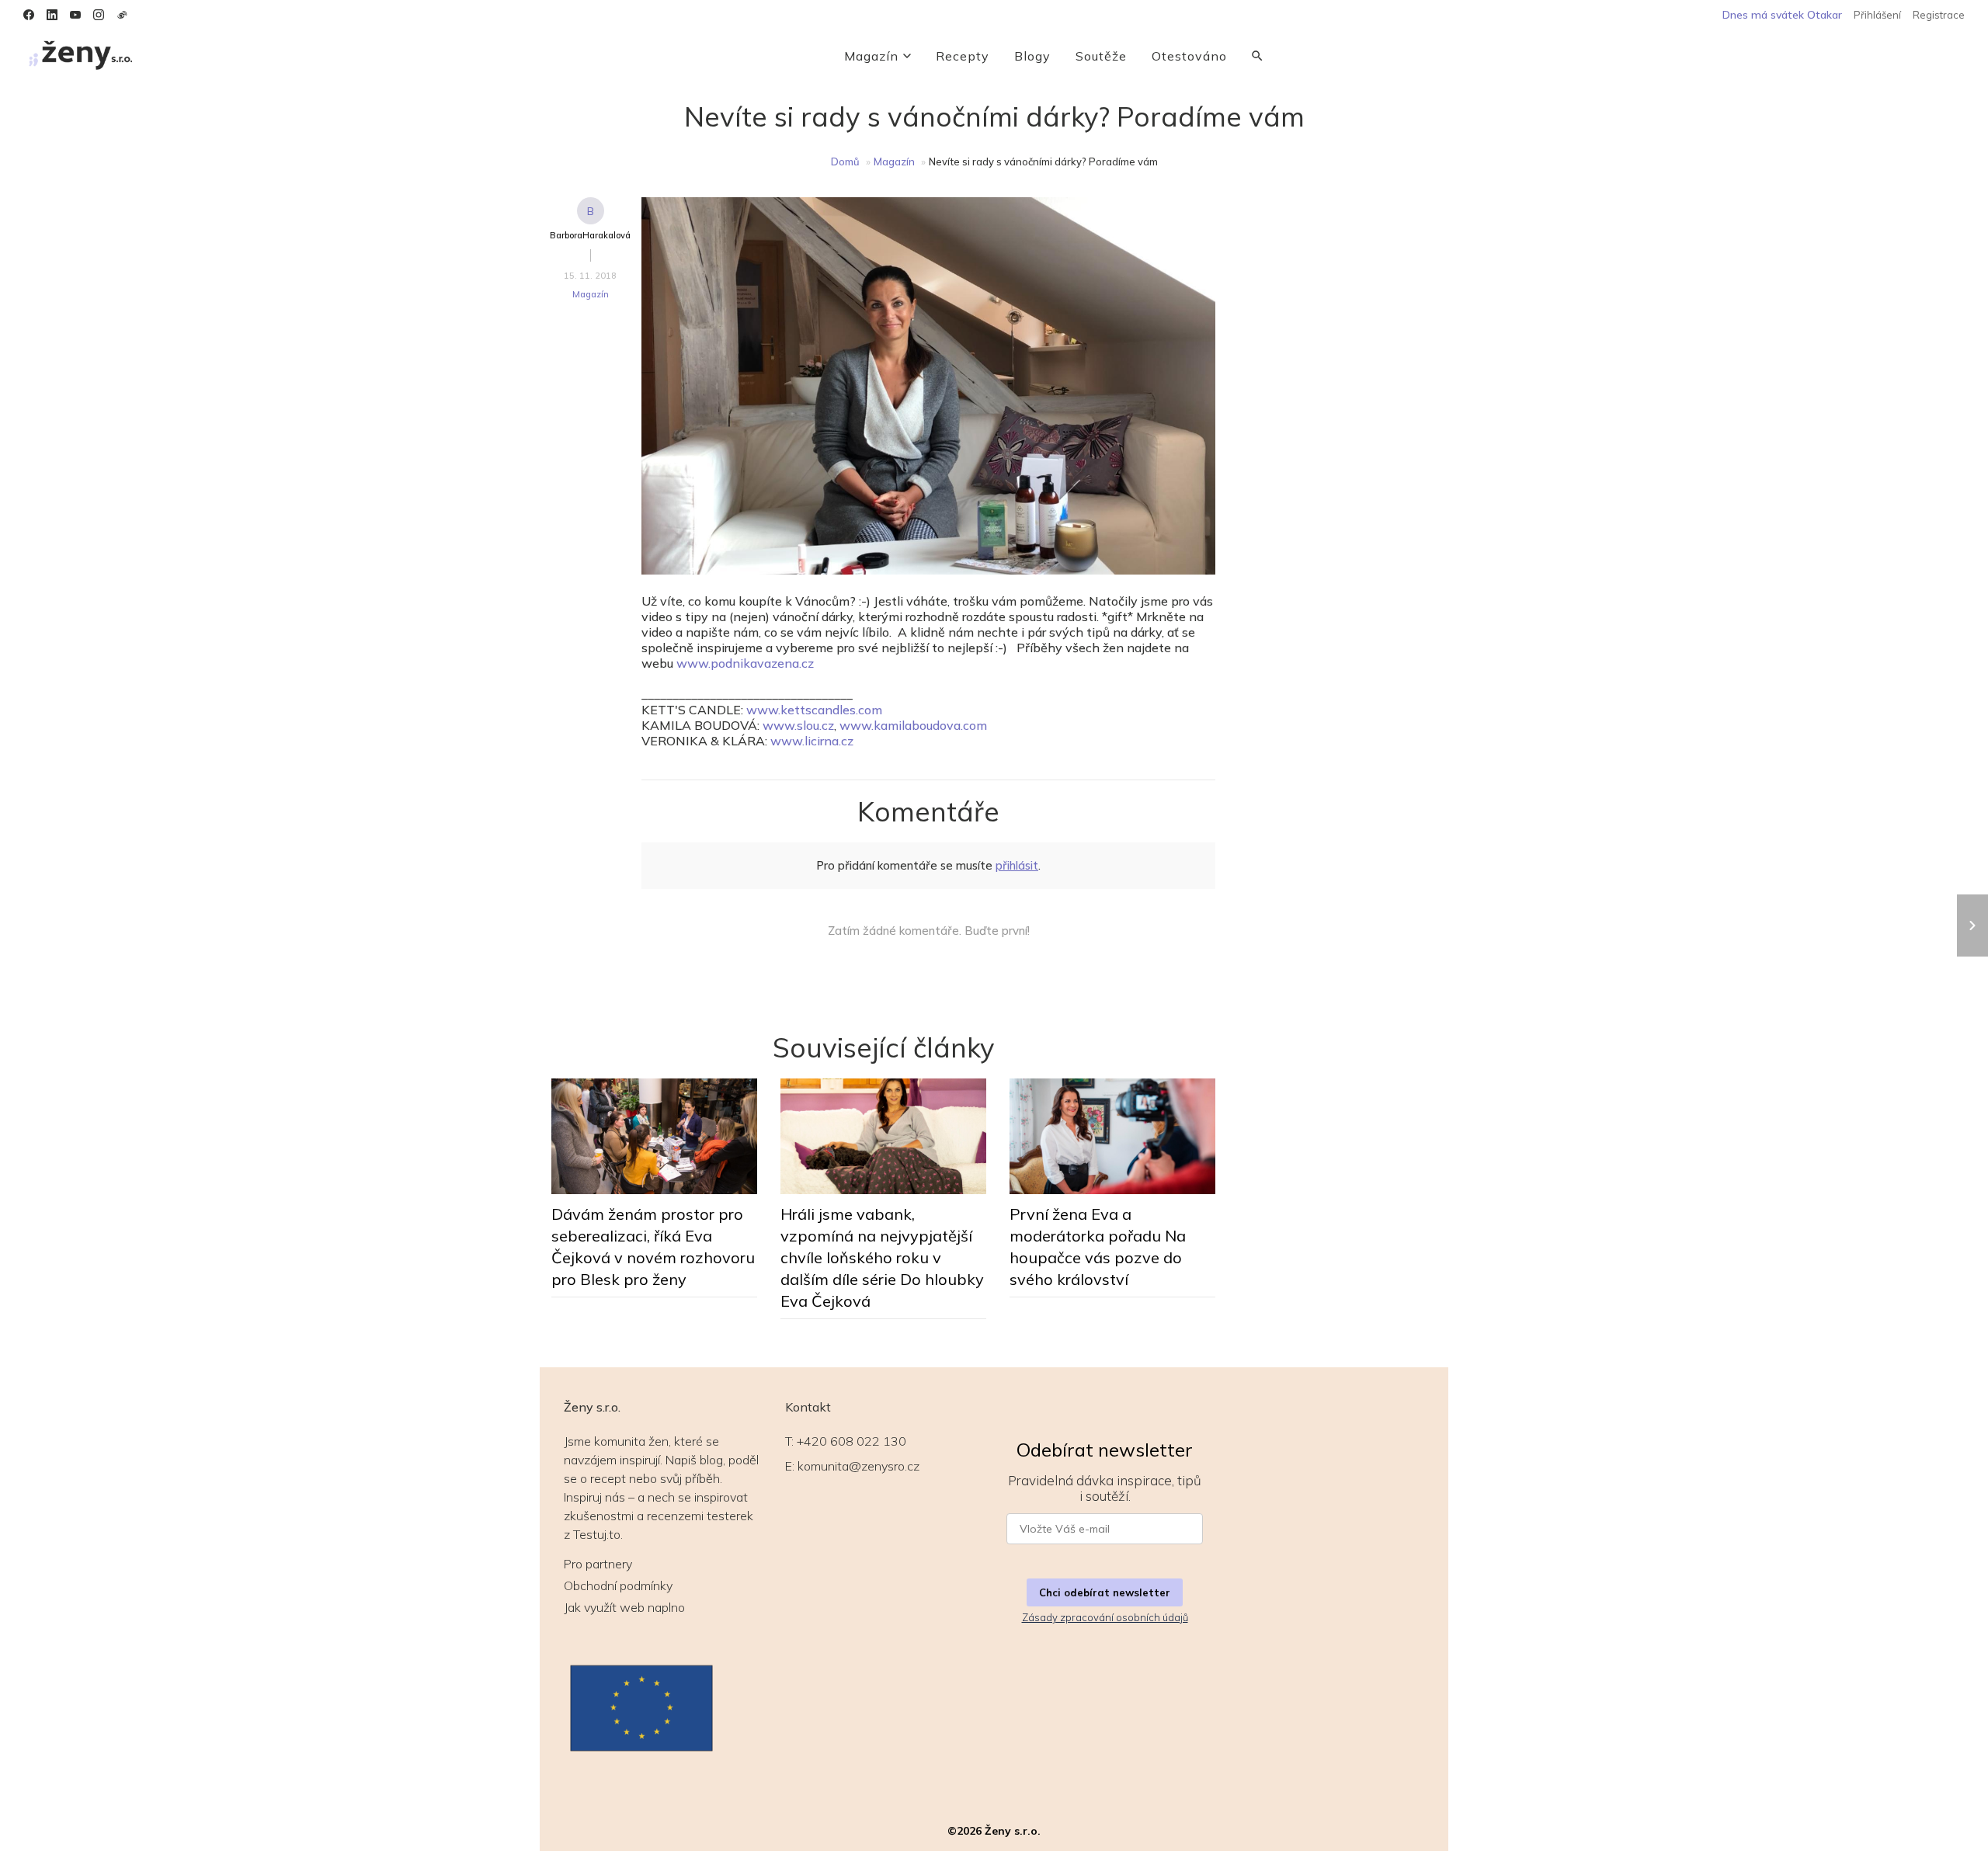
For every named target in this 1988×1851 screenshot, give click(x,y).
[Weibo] (122, 15)
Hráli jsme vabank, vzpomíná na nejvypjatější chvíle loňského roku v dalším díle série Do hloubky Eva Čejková (882, 1257)
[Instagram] (99, 15)
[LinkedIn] (52, 15)
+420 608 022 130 (852, 1441)
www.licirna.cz (812, 741)
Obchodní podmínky (618, 1585)
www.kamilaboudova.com (913, 725)
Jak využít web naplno (624, 1607)
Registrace (1939, 15)
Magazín (871, 56)
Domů (845, 161)
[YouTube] (75, 15)
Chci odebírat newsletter (1105, 1592)
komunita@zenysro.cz (858, 1466)
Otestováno (1189, 56)
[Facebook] (29, 15)
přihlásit (1017, 865)
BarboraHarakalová (590, 235)
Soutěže (1101, 56)
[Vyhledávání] (1257, 56)
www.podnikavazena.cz (745, 663)
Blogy (1032, 56)
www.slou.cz (798, 725)
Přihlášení (1877, 15)
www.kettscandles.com (814, 710)
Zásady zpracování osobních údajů (1105, 1617)
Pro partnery (598, 1564)
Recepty (963, 56)
